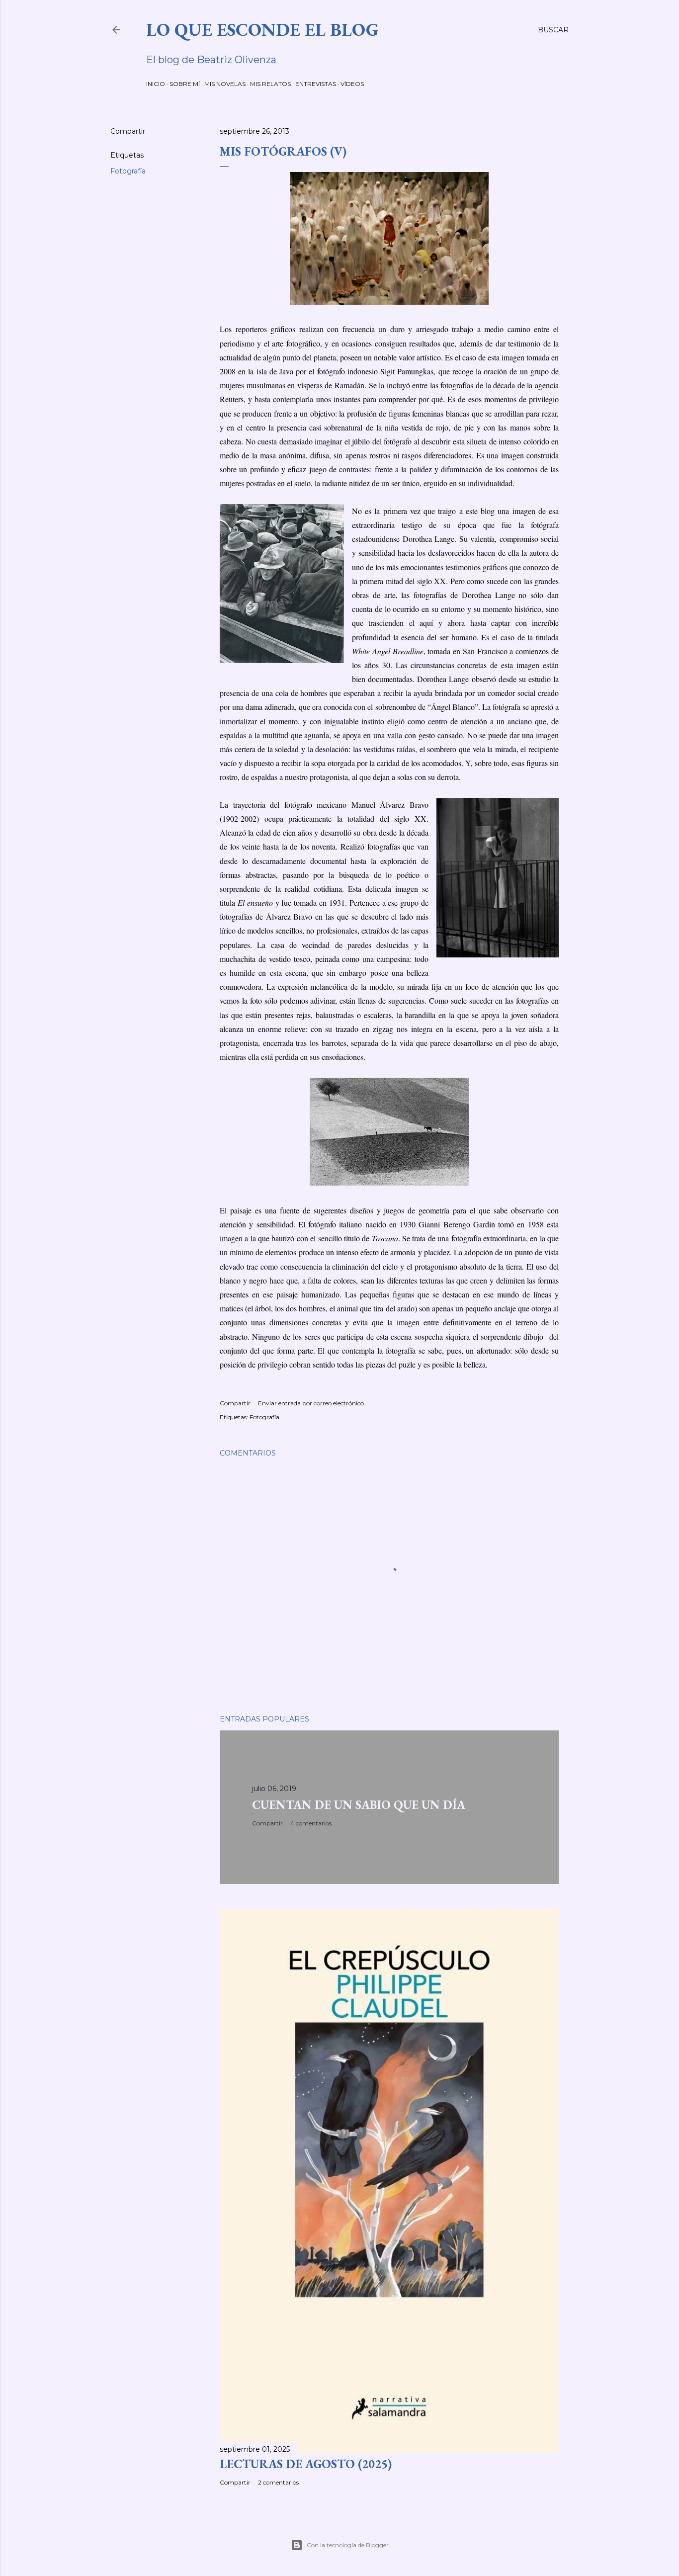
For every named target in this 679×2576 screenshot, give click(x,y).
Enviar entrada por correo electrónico (311, 1403)
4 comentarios (311, 1823)
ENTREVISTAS (316, 84)
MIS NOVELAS (225, 84)
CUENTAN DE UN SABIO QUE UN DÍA (359, 1805)
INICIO (156, 84)
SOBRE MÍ (185, 84)
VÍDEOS (352, 84)
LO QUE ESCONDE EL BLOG (262, 30)
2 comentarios (278, 2482)
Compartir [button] (128, 131)
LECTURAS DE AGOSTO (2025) (306, 2464)
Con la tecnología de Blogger (348, 2545)
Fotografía (128, 171)
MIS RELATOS (270, 84)
